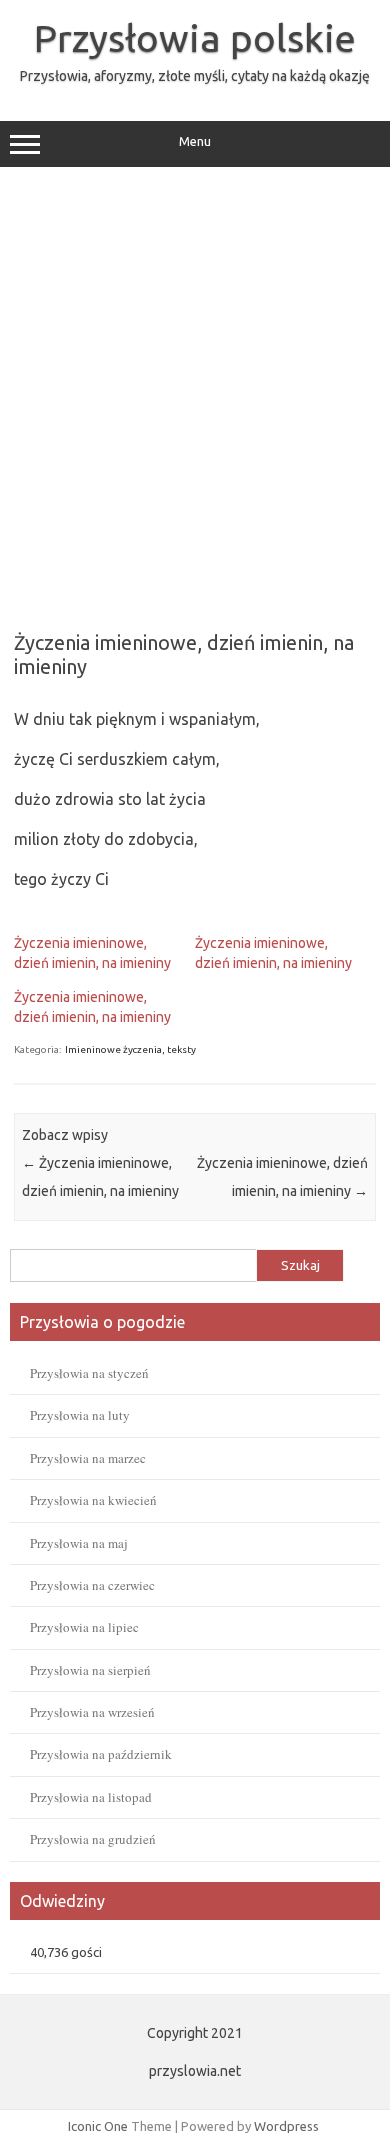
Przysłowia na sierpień (90, 1670)
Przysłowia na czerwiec (92, 1585)
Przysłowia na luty (80, 1415)
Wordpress (286, 2126)
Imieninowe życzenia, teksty (130, 1049)
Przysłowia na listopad (91, 1797)
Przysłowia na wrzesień (92, 1712)
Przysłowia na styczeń (89, 1373)
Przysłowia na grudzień (93, 1839)
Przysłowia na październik (101, 1754)
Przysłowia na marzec (88, 1458)
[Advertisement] (195, 392)
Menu (195, 141)
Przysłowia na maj (79, 1543)
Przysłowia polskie (195, 38)
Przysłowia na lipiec (84, 1627)
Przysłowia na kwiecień (93, 1500)
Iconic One (98, 2126)
